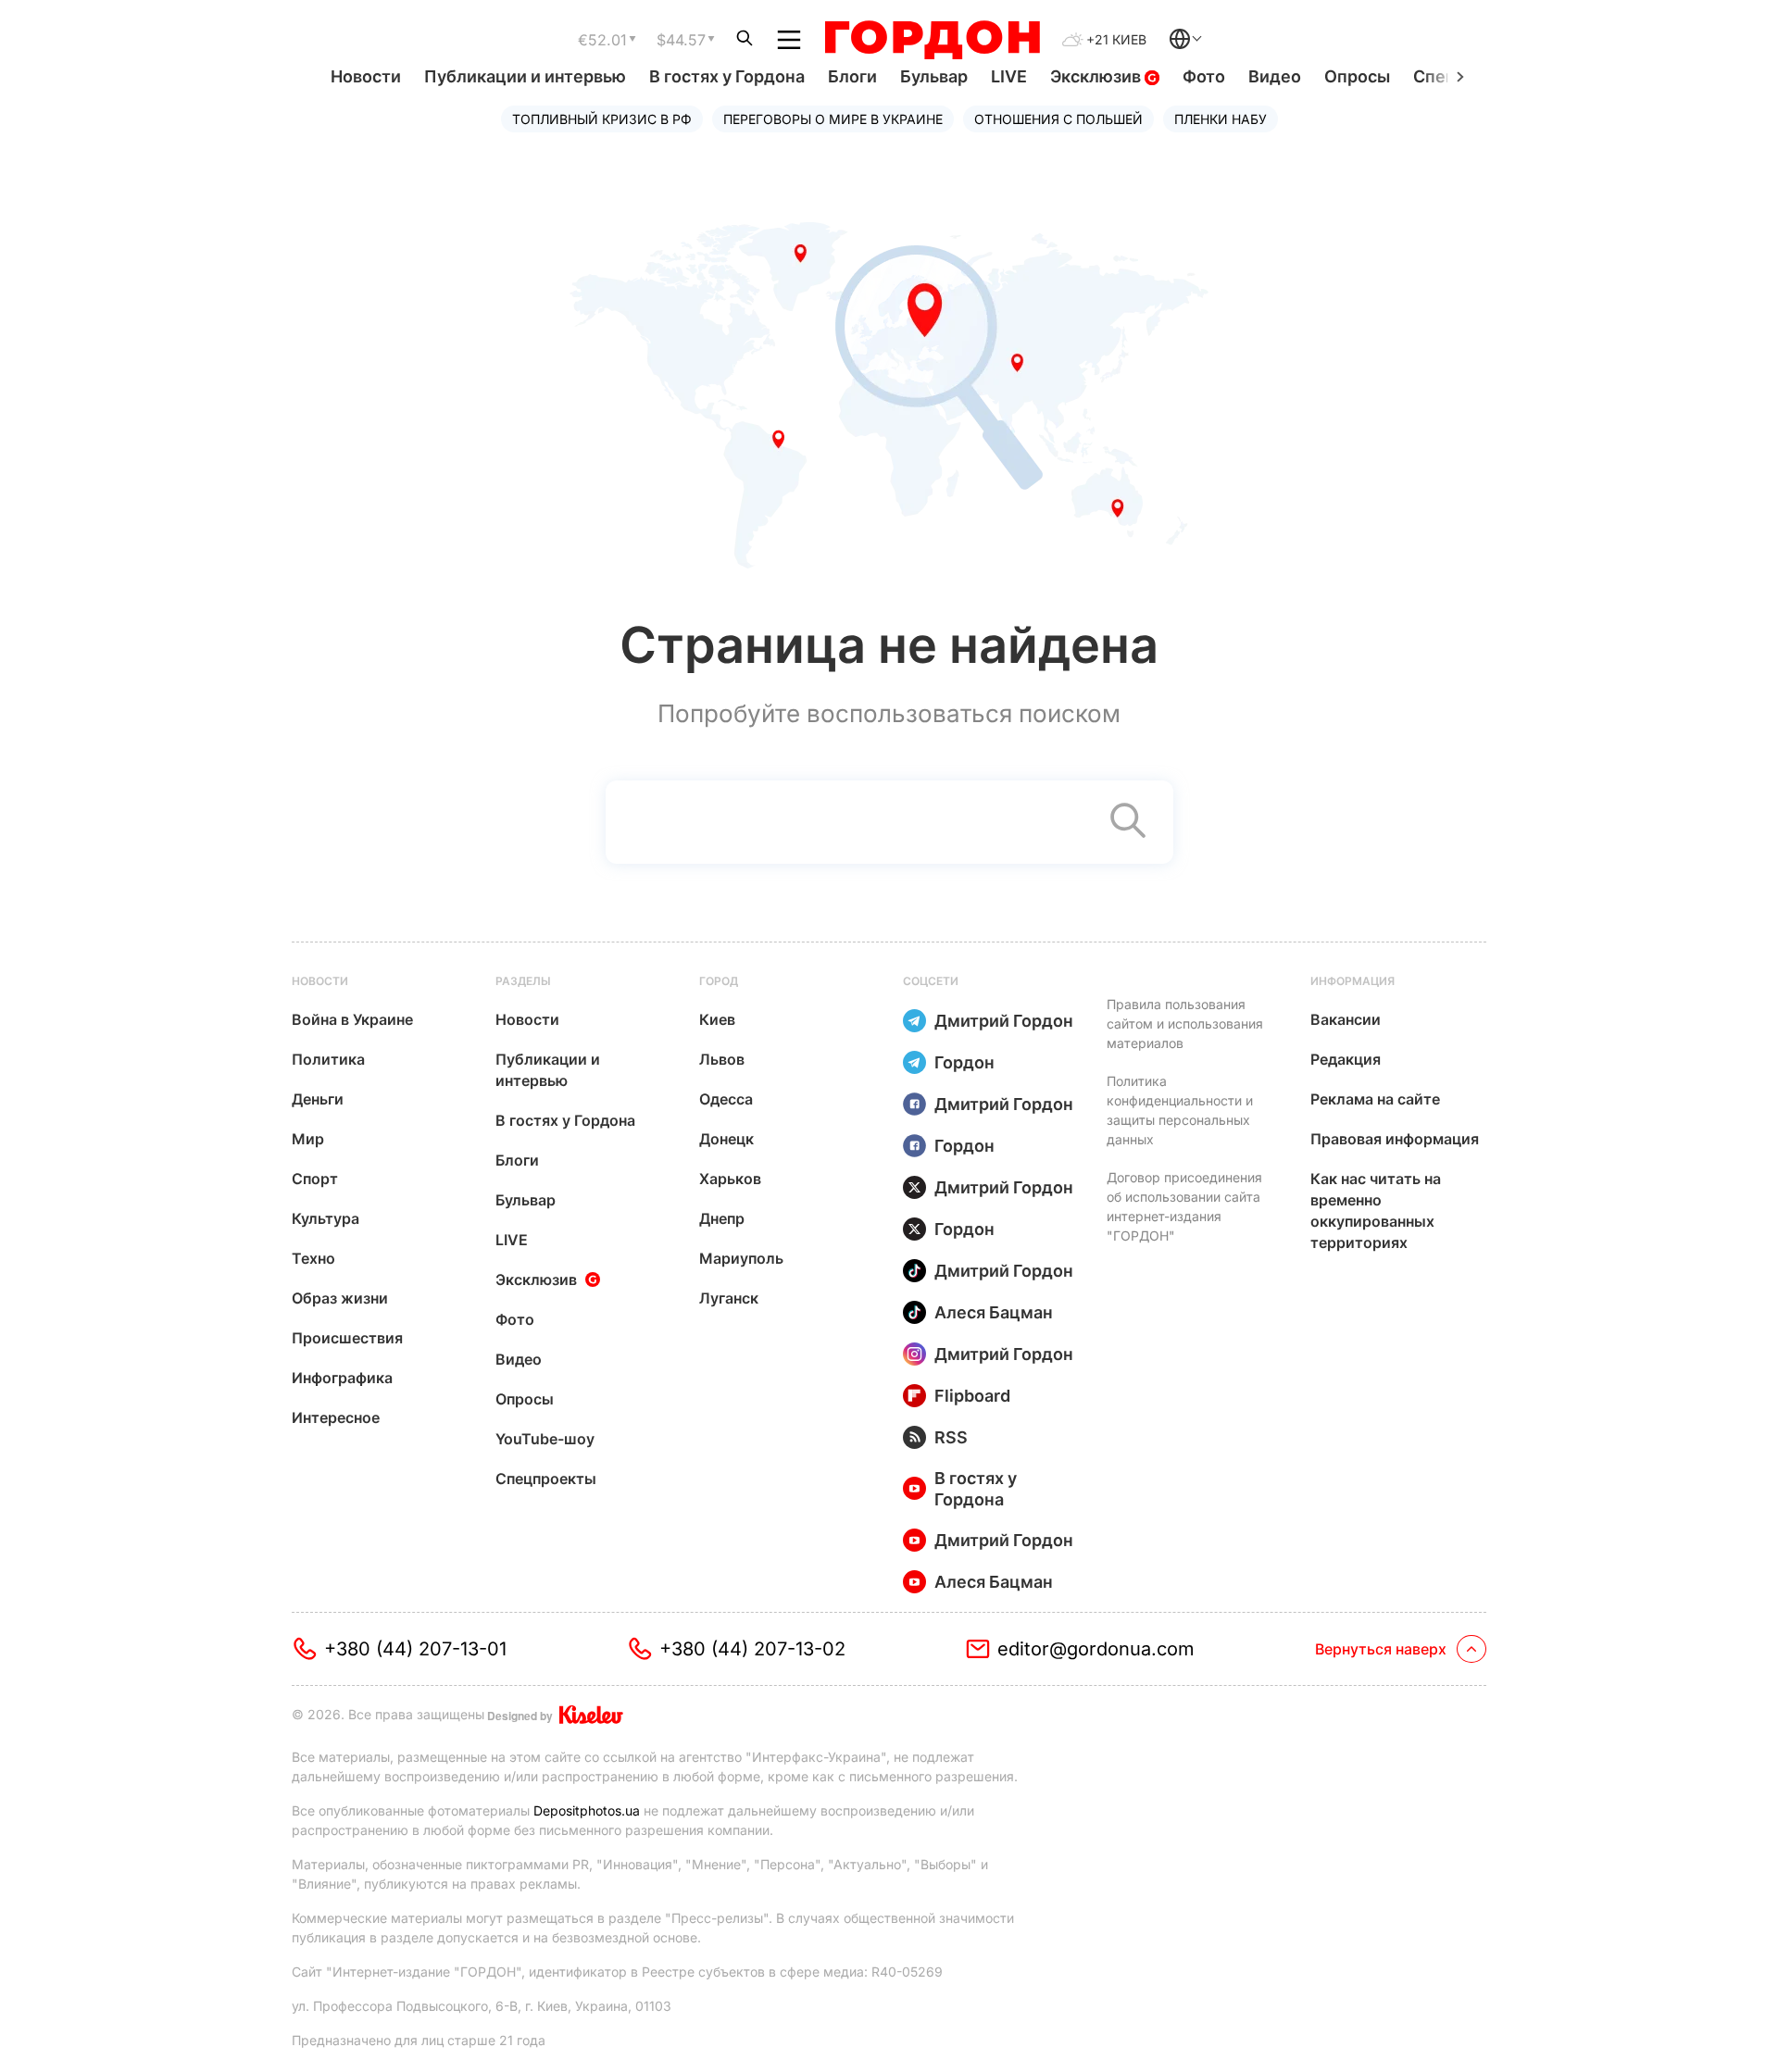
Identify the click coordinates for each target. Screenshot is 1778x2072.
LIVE (1009, 76)
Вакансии (1346, 1019)
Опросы (1357, 76)
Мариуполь (741, 1258)
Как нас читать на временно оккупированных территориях (1376, 1211)
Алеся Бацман (994, 1312)
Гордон (964, 1062)
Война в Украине (352, 1019)
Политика (328, 1059)
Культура (326, 1218)
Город (719, 981)
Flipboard (972, 1396)
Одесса (726, 1099)
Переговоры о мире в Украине (833, 119)
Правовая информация (1395, 1139)
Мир (308, 1139)
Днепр (722, 1218)
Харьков (730, 1179)
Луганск (729, 1298)
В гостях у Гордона (727, 76)
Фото (1204, 76)
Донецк (726, 1139)
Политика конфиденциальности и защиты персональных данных (1180, 1110)
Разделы (523, 981)
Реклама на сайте (1375, 1099)
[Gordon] (932, 40)
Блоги (852, 76)
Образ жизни (340, 1298)
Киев (717, 1019)
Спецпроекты (546, 1479)
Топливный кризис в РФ (602, 119)
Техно (313, 1258)
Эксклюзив (1097, 76)
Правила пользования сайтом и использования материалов (1185, 1024)
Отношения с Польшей (1058, 119)
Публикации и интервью (525, 76)
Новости (366, 76)
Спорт (315, 1179)
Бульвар (934, 76)
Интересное (336, 1417)
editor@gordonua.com (1096, 1649)
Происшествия (347, 1338)
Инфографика (342, 1378)
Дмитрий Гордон (1004, 1021)
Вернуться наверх (1381, 1649)
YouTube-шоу (545, 1439)
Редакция (1346, 1059)
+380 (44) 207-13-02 (752, 1649)
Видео (1275, 76)
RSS (951, 1437)
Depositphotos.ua (587, 1810)
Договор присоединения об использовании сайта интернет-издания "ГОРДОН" (1184, 1206)
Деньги (318, 1099)
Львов (722, 1059)
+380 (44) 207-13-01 (415, 1649)
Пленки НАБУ (1221, 119)
